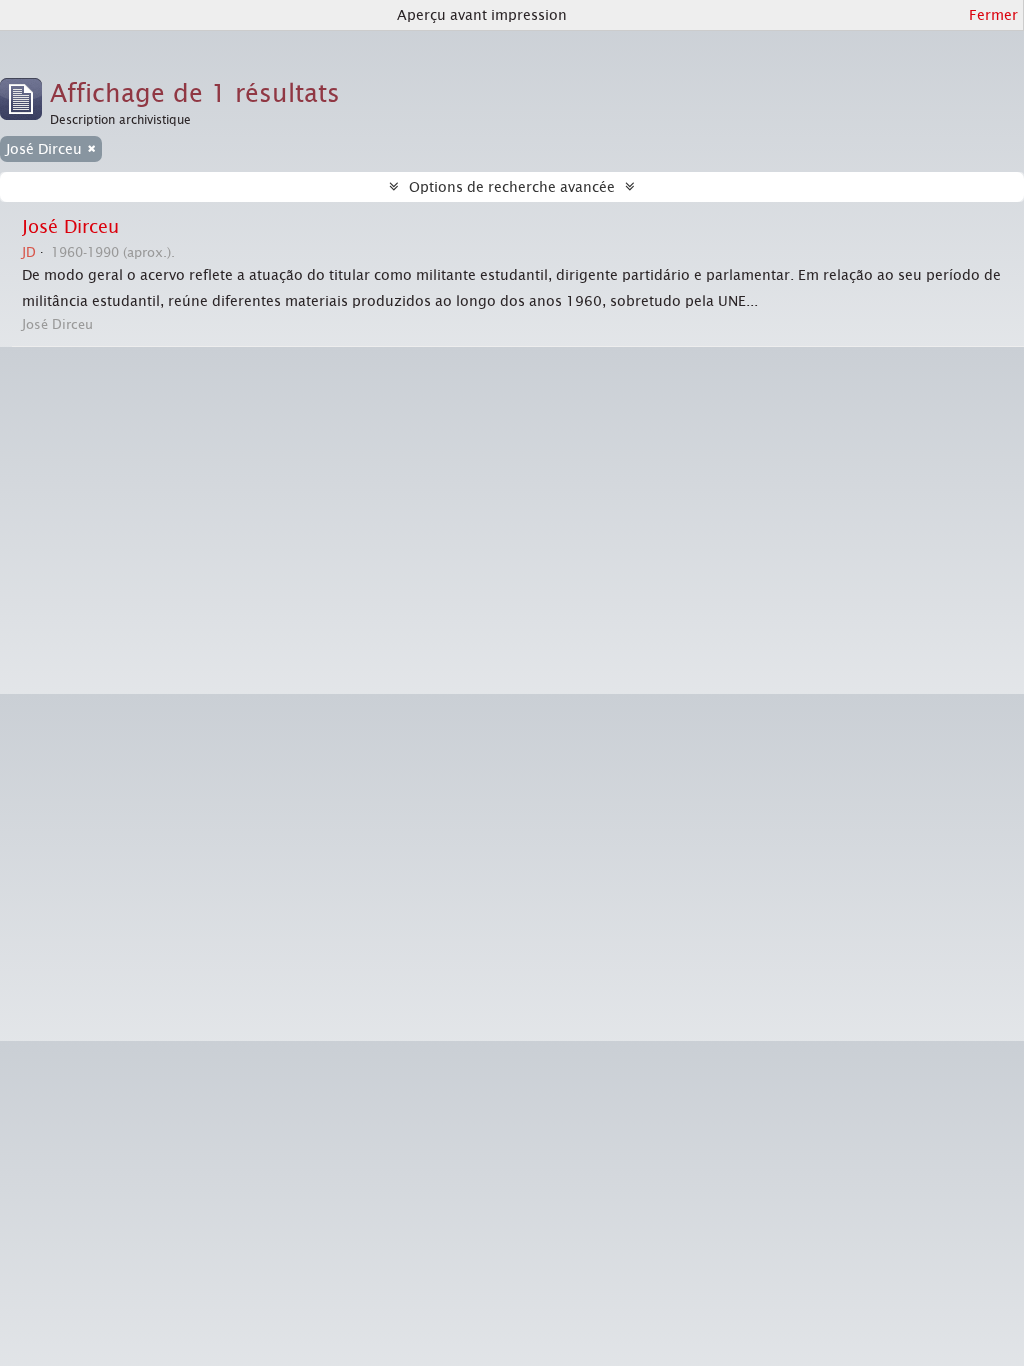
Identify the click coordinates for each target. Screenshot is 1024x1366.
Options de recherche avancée (512, 187)
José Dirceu (70, 227)
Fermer (993, 15)
